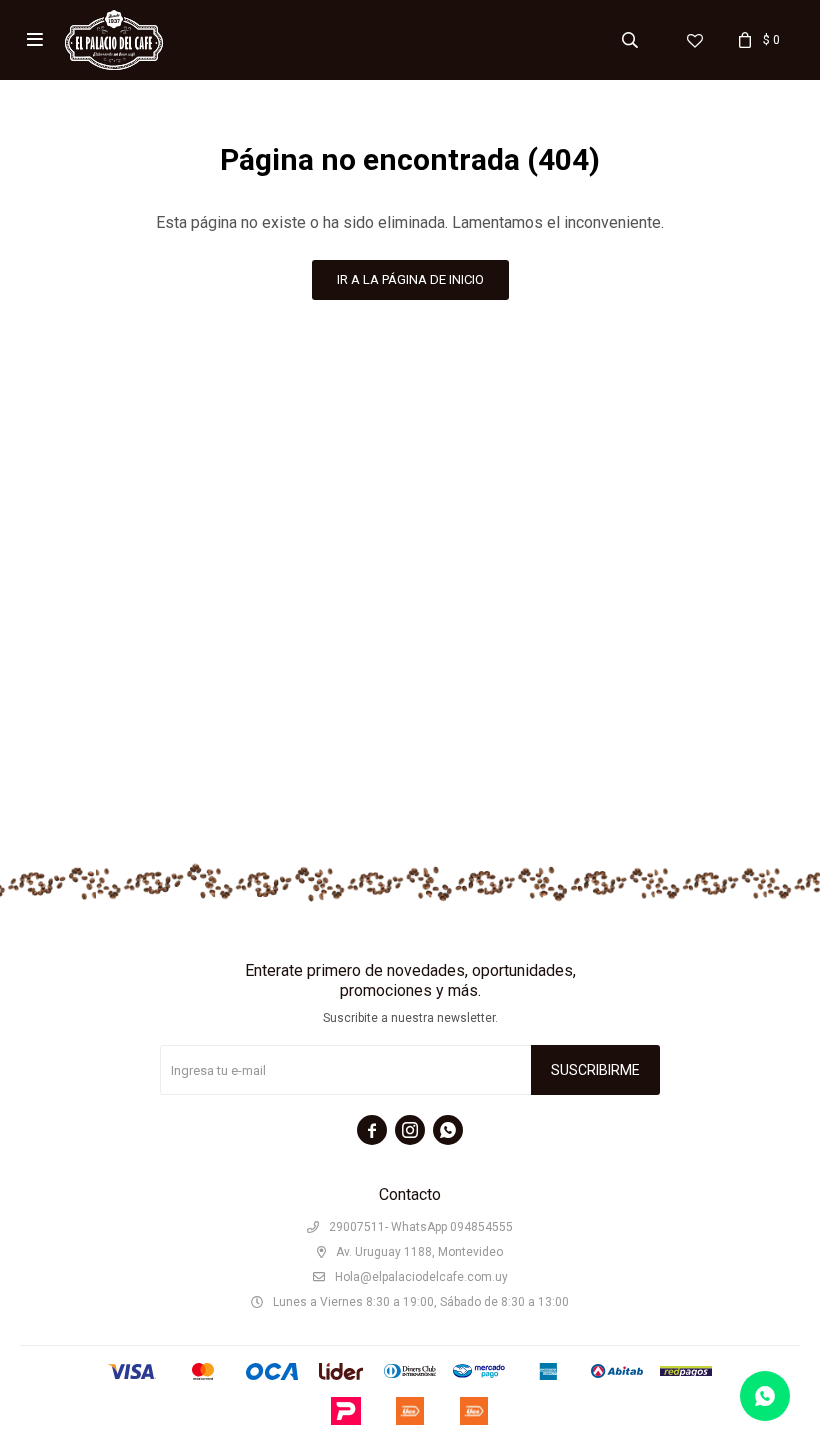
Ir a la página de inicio (410, 279)
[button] (630, 40)
